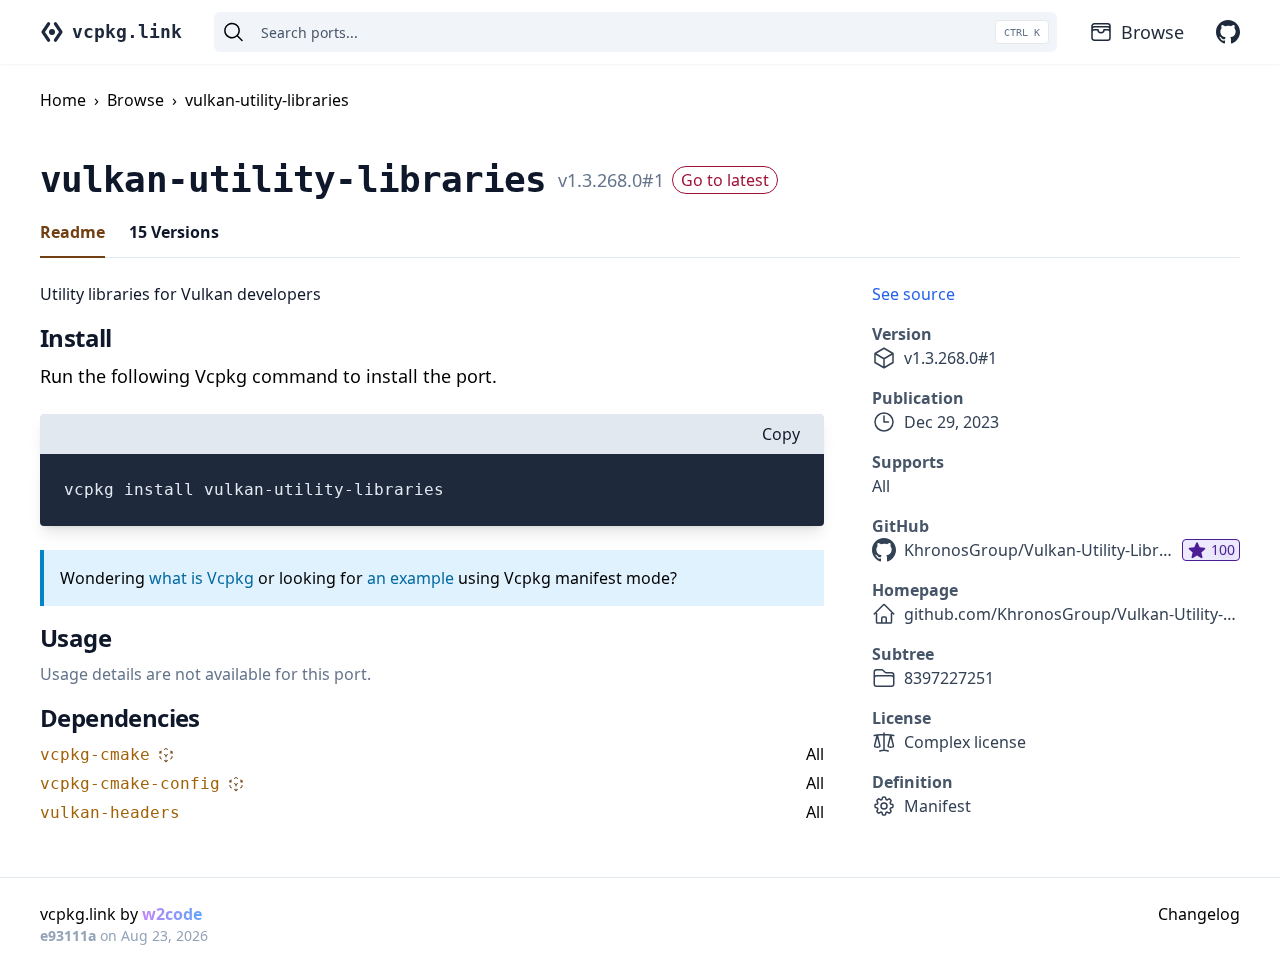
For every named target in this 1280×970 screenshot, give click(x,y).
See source (913, 294)
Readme (72, 232)
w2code (172, 914)
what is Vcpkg (201, 578)
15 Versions (174, 232)
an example (410, 578)
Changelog (1199, 914)
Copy (781, 434)
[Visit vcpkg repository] (1228, 32)
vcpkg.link (127, 31)
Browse (1152, 32)
